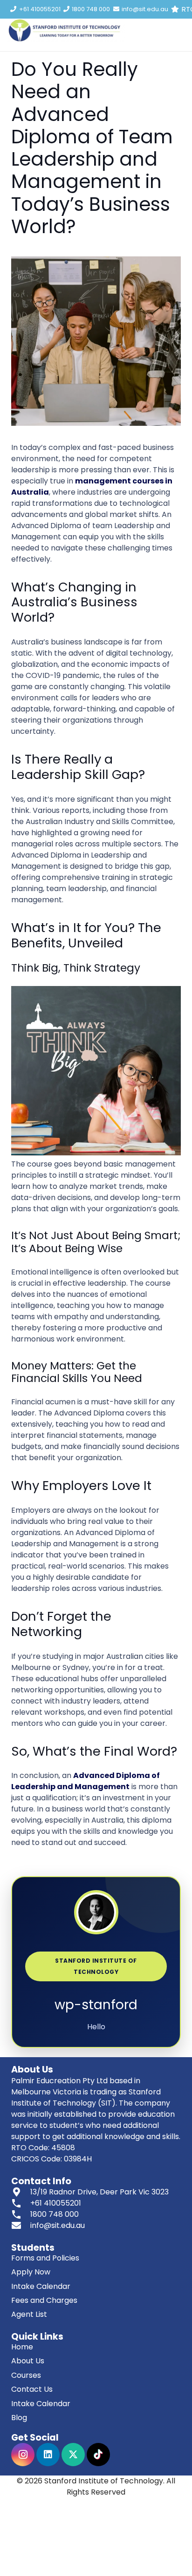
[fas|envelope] (21, 2226)
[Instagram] (23, 2455)
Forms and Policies (45, 2258)
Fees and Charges (44, 2300)
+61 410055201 (56, 2203)
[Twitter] (73, 2455)
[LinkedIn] (48, 2455)
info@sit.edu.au (58, 2225)
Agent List (29, 2314)
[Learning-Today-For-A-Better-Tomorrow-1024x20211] (66, 30)
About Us (28, 2361)
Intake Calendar (41, 2286)
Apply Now (31, 2272)
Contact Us (32, 2389)
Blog (19, 2418)
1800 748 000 (55, 2214)
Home (22, 2347)
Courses (26, 2375)
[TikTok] (98, 2455)
